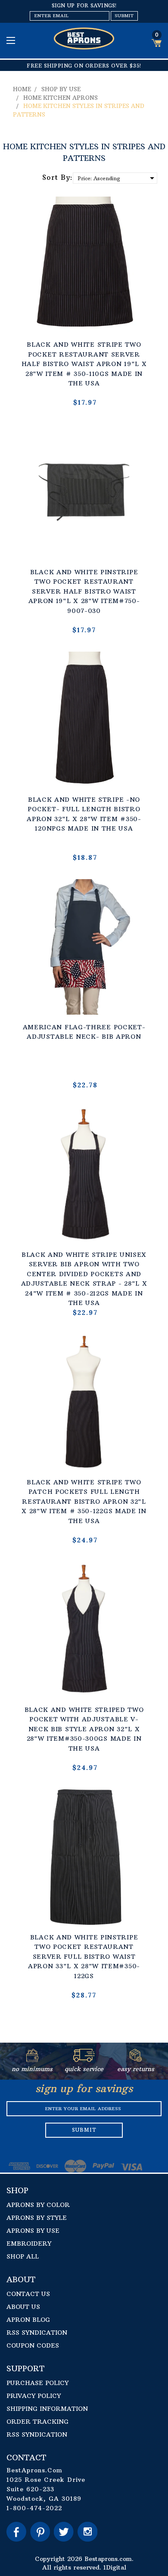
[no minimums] (33, 2059)
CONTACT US (28, 2294)
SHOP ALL (23, 2256)
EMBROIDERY (29, 2244)
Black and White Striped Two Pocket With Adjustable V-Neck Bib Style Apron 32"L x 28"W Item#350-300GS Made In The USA (84, 1729)
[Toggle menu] (12, 40)
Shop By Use (61, 89)
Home (22, 89)
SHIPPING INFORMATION (47, 2409)
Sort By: (58, 177)
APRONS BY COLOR (38, 2205)
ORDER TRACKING (37, 2422)
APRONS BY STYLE (37, 2218)
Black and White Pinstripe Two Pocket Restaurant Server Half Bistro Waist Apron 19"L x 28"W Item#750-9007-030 (84, 591)
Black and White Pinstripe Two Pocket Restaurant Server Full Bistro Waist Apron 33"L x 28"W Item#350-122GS (84, 1957)
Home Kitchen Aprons (61, 98)
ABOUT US (23, 2307)
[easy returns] (135, 2059)
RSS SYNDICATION (37, 2333)
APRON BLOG (28, 2320)
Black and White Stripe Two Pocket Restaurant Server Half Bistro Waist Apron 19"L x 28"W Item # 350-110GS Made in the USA (84, 364)
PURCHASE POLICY (37, 2383)
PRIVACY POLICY (34, 2396)
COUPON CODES (33, 2345)
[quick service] (84, 2059)
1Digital (115, 2567)
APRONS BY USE (33, 2231)
